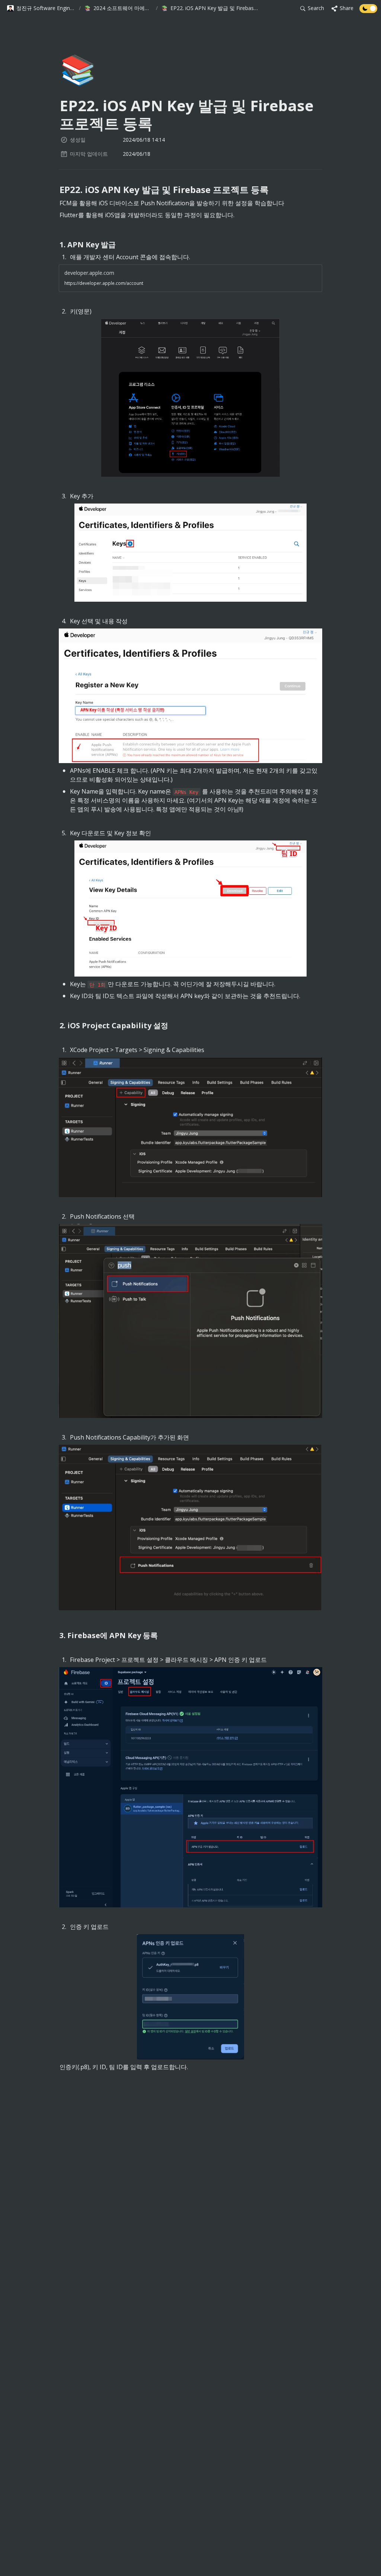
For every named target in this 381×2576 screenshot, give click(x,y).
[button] (41, 9)
